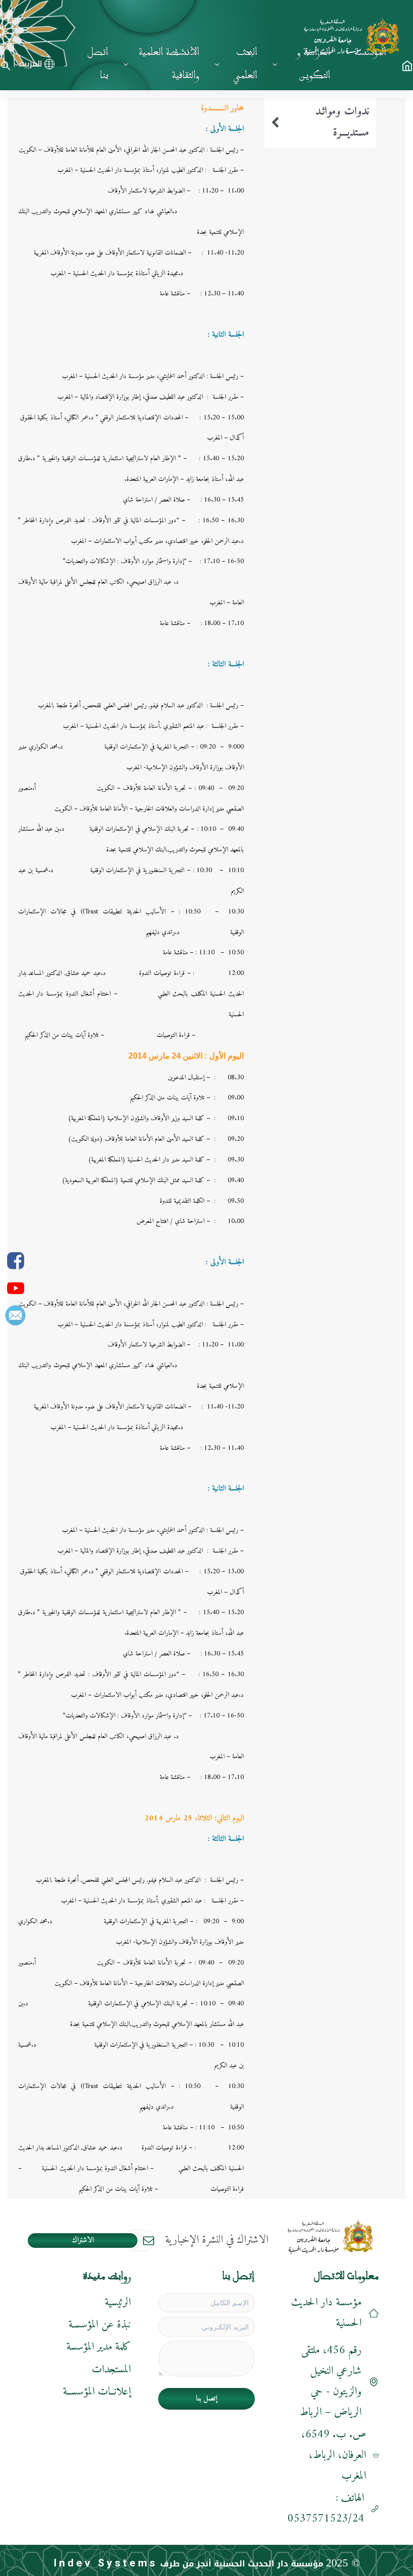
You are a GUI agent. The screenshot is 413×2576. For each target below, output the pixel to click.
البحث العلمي (245, 64)
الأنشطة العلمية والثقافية (169, 64)
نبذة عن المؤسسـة (100, 2325)
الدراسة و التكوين (314, 64)
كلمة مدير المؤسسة (99, 2347)
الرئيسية (118, 2303)
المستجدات (111, 2370)
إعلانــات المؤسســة (97, 2392)
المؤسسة (370, 52)
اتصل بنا (98, 64)
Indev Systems (106, 2563)
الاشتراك (83, 2241)
